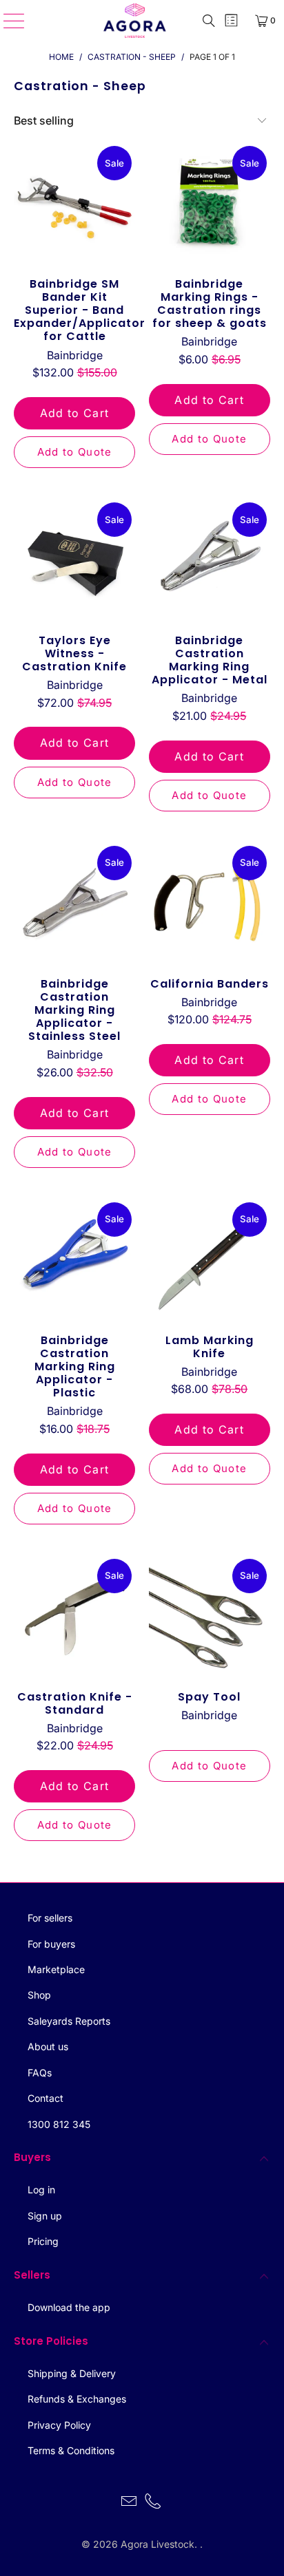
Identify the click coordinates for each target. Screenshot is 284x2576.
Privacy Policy (59, 2425)
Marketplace (56, 1969)
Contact (45, 2098)
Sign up (45, 2216)
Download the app (69, 2307)
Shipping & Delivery (72, 2373)
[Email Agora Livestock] (129, 2503)
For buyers (51, 1944)
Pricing (43, 2241)
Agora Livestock (158, 2544)
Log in (41, 2190)
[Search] (209, 21)
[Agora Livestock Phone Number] (154, 2503)
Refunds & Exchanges (77, 2399)
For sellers (50, 1918)
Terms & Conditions (71, 2450)
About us (48, 2046)
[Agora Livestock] (135, 21)
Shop (39, 1995)
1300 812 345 (59, 2124)
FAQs (40, 2073)
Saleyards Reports (69, 2021)
